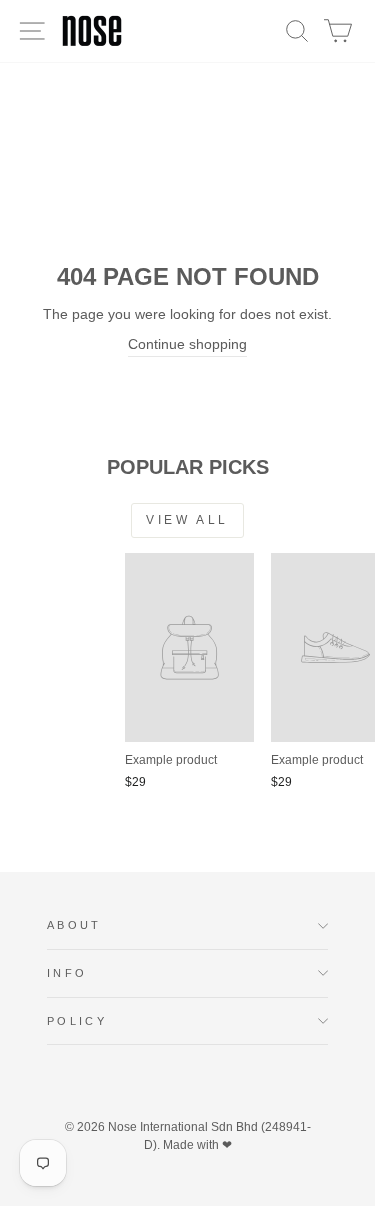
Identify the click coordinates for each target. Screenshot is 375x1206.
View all (187, 520)
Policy (77, 1021)
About (74, 925)
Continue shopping (187, 344)
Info (67, 973)
